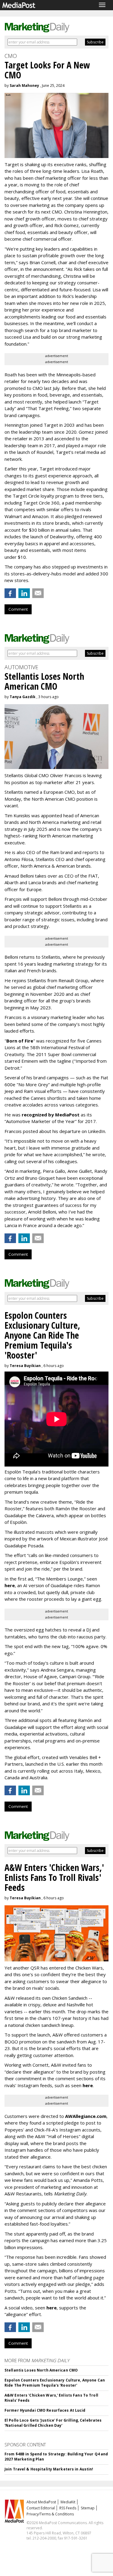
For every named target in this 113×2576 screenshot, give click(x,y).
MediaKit (68, 2502)
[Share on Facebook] (10, 593)
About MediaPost (41, 2502)
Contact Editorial (41, 2508)
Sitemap (88, 2508)
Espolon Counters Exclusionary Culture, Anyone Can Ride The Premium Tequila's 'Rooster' (55, 2383)
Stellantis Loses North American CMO (41, 2370)
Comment (18, 609)
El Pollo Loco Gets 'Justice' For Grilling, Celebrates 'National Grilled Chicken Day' (53, 2423)
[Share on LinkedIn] (24, 593)
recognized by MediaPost (51, 1115)
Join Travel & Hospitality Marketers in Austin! (49, 2469)
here (10, 1585)
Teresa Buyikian (25, 1366)
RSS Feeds (68, 2508)
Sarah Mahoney (24, 85)
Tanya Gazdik (23, 697)
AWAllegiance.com (86, 2116)
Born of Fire (20, 1041)
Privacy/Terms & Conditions (50, 2514)
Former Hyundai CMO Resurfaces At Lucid (45, 2410)
